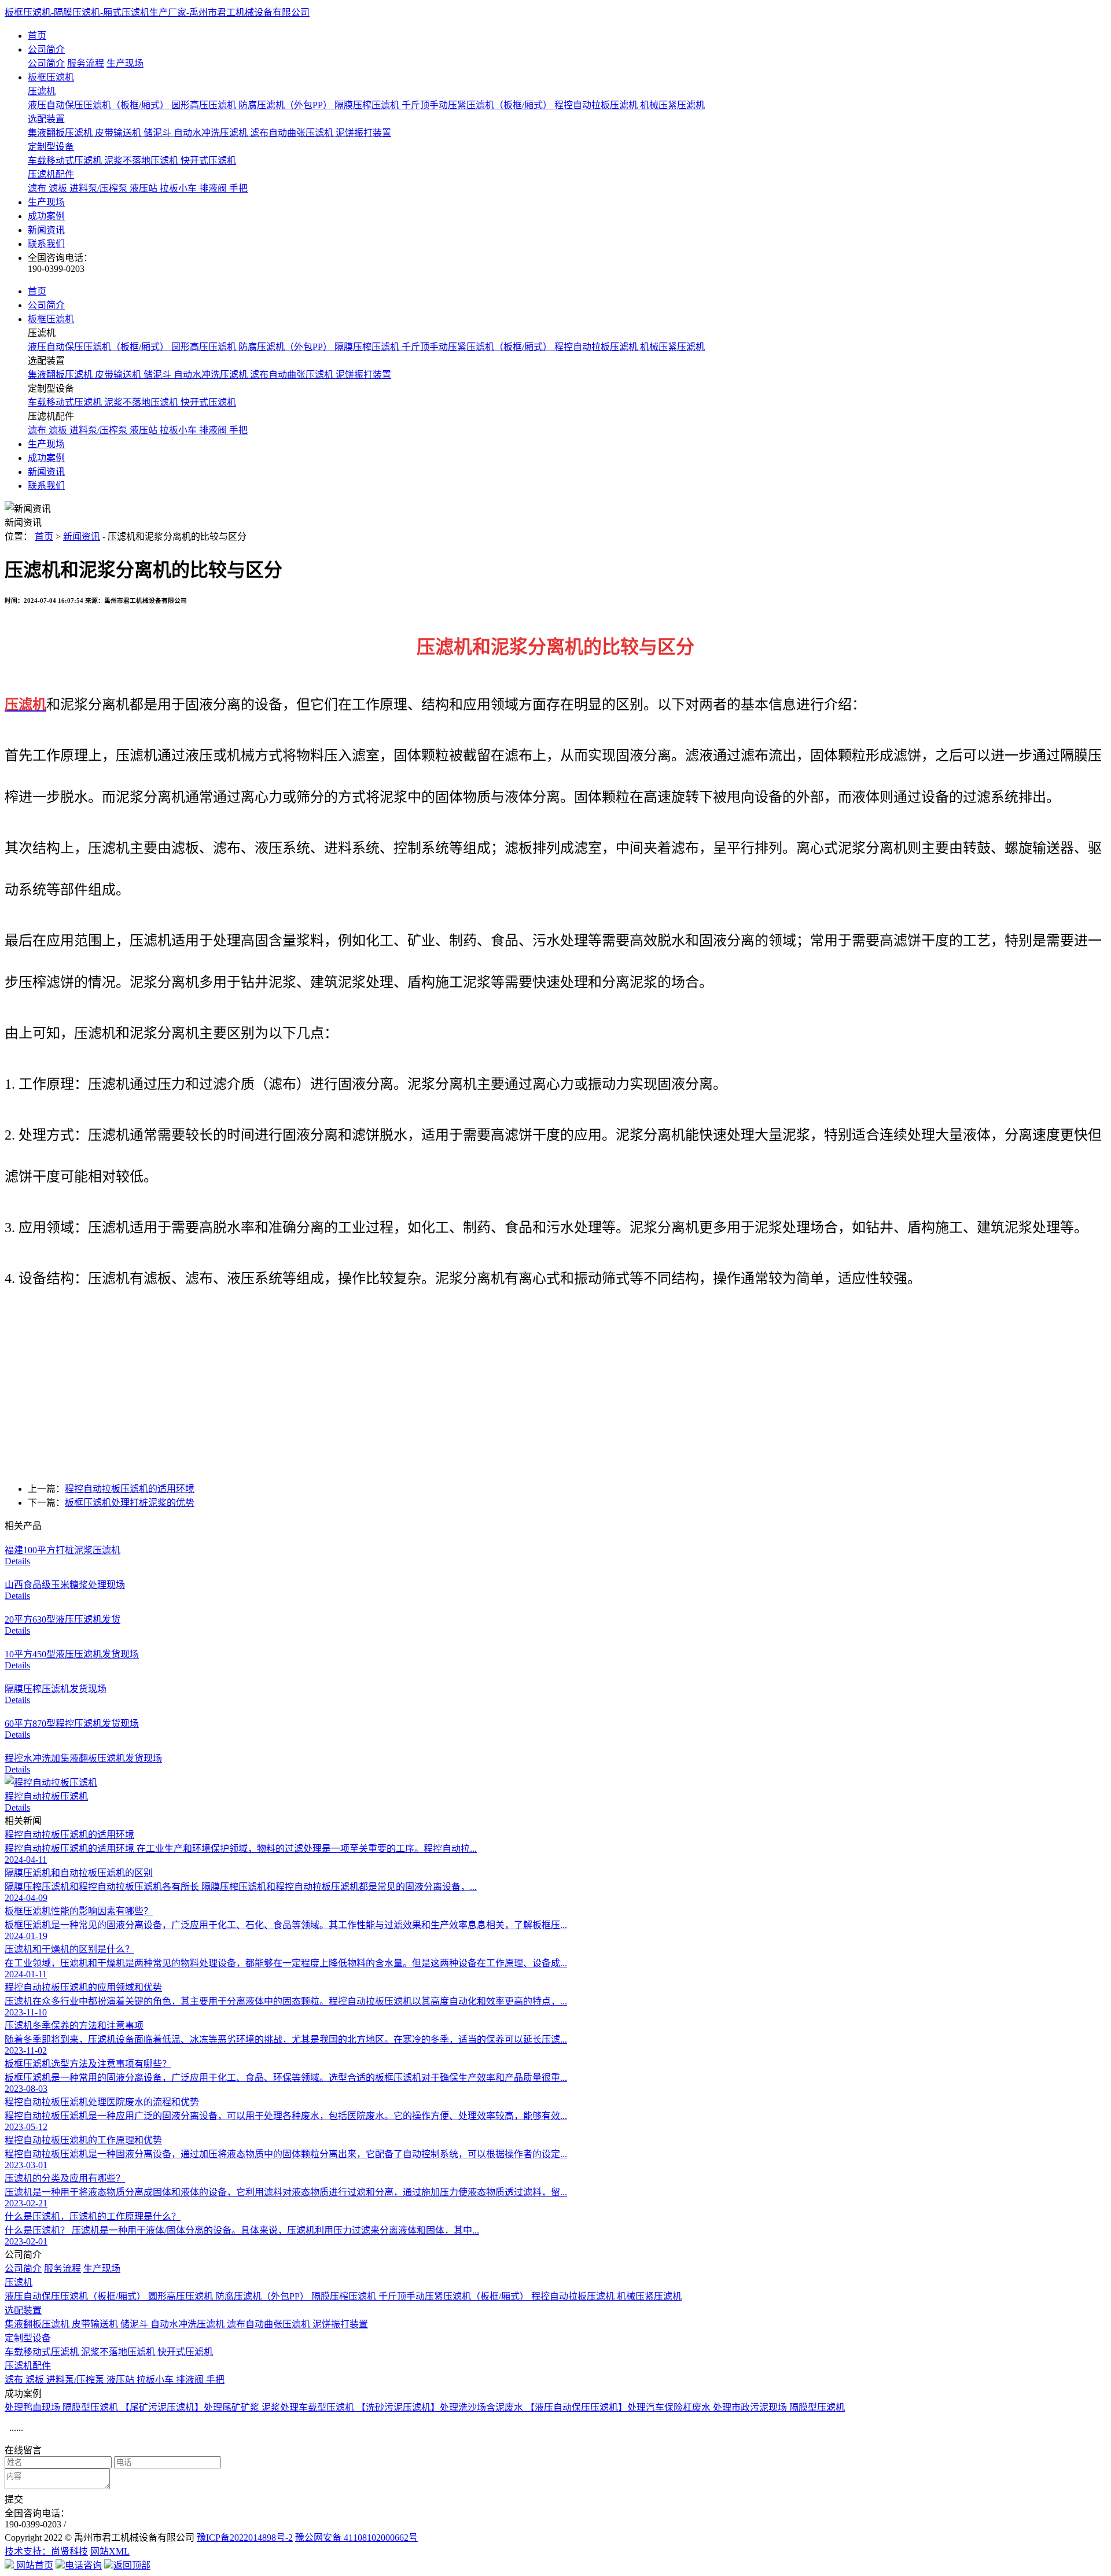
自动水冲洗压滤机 (212, 133)
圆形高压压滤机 (205, 105)
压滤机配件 (51, 174)
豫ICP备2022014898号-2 (245, 2538)
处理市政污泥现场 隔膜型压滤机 (779, 2407)
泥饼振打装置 (363, 133)
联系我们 (46, 244)
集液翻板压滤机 (61, 133)
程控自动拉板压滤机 (597, 105)
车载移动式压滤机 (66, 161)
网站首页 (34, 2565)
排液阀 (214, 188)
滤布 (38, 188)
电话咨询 (83, 2565)
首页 (37, 36)
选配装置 (46, 119)
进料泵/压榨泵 (100, 188)
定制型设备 (51, 147)
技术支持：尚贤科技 (46, 2551)
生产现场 (125, 63)
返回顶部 (132, 2565)
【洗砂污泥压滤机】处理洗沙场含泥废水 (441, 2407)
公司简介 (46, 49)
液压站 (145, 188)
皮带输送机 (119, 133)
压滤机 (42, 91)
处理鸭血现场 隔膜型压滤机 (62, 2407)
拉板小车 (179, 188)
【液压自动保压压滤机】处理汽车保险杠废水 (619, 2407)
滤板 (59, 188)
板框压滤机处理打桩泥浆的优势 (130, 1503)
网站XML (110, 2551)
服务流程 (86, 63)
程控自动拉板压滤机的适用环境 (130, 1489)
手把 (238, 188)
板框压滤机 (51, 77)
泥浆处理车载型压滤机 (309, 2407)
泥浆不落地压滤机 (142, 161)
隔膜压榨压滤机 (368, 105)
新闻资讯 (46, 230)
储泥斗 (159, 133)
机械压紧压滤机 (672, 105)
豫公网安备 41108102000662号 (356, 2538)
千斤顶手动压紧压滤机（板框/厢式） (478, 105)
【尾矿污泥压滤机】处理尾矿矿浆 (191, 2407)
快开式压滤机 (208, 161)
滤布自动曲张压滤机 (293, 133)
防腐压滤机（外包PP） (286, 105)
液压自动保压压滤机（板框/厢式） (100, 105)
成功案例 (46, 216)
